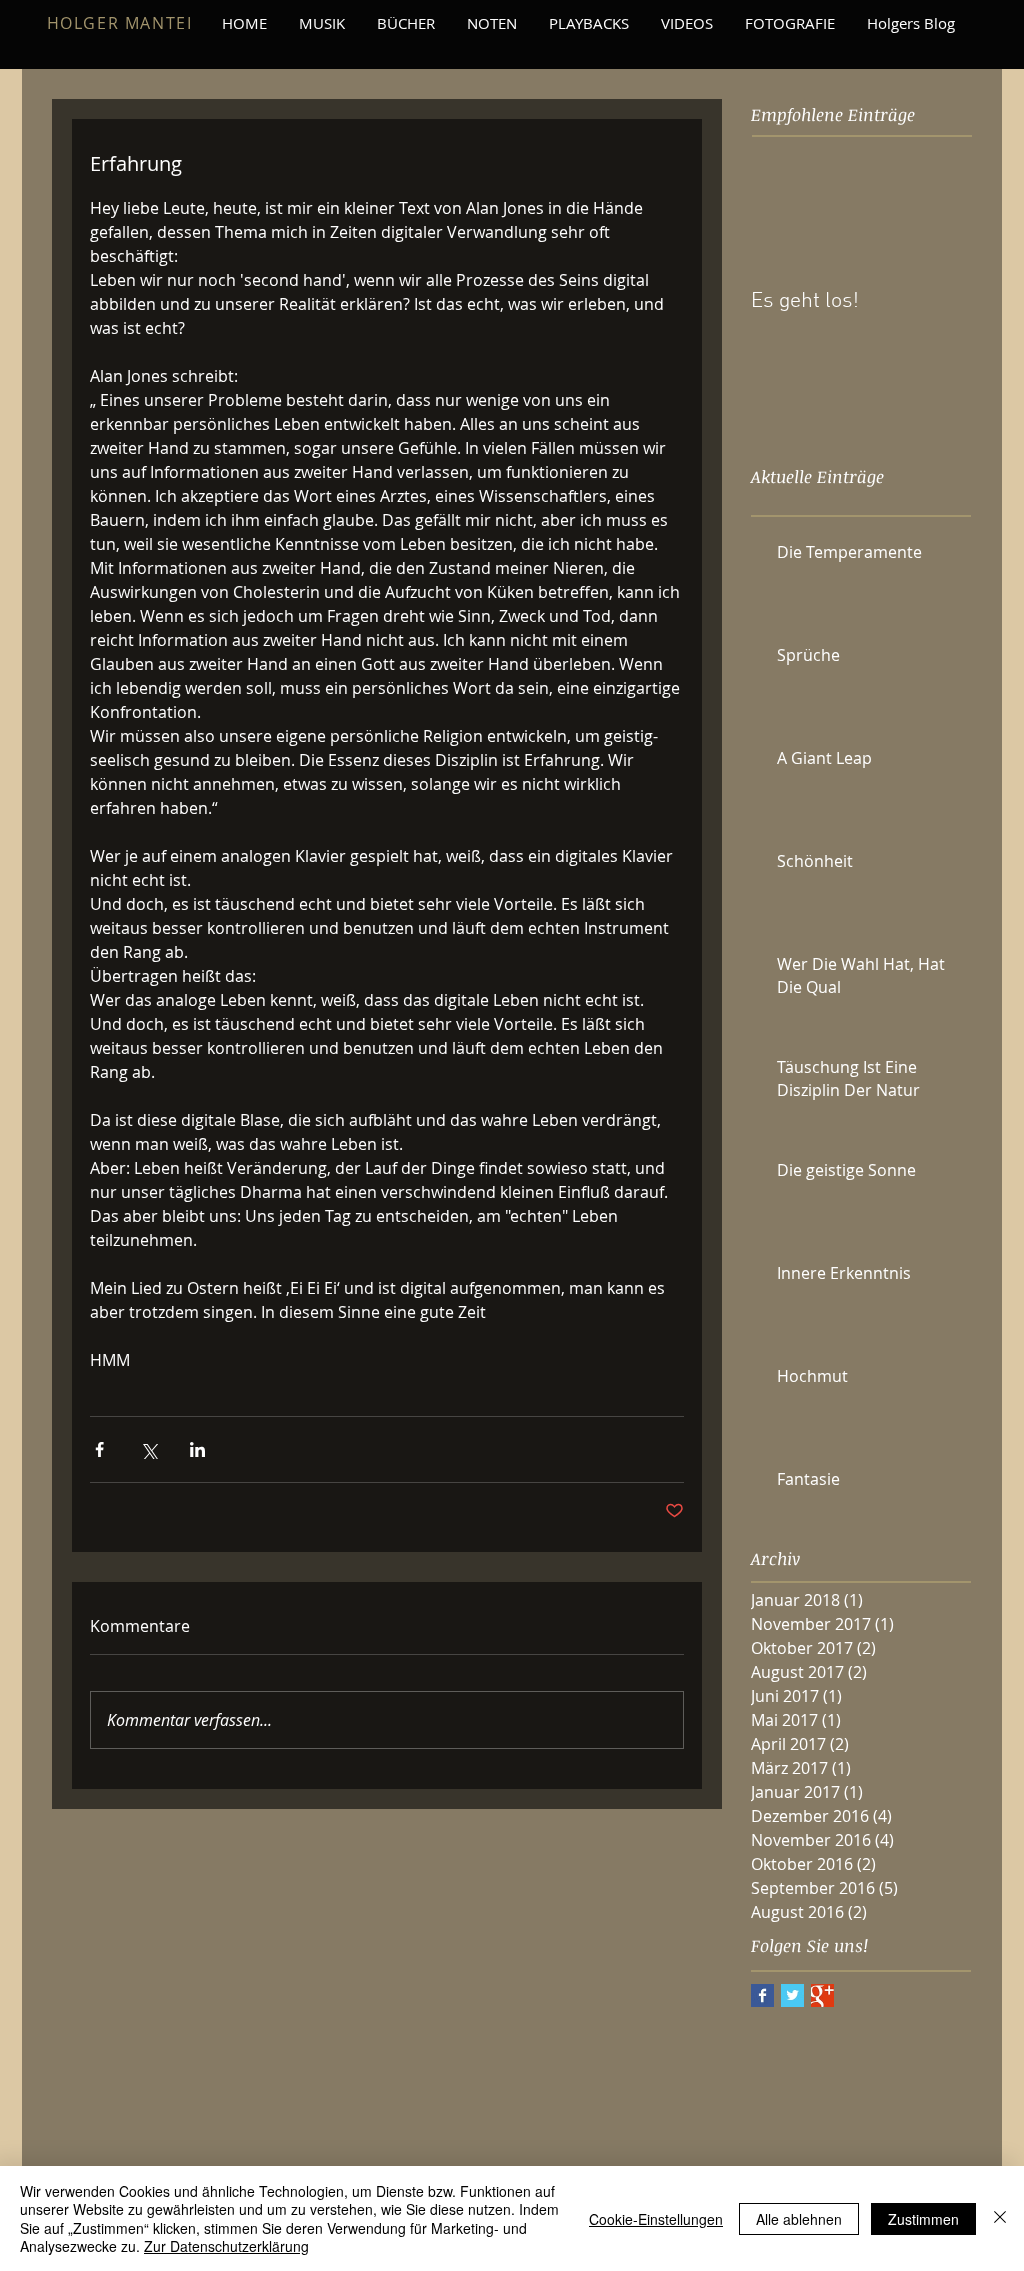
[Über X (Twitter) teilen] (148, 1449)
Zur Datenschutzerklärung (226, 2246)
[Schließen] (1000, 2218)
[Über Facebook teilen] (99, 1449)
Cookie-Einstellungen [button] (656, 2219)
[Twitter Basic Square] (792, 1995)
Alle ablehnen (799, 2219)
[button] (589, 23)
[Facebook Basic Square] (762, 1995)
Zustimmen (923, 2219)
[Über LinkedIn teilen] (197, 1449)
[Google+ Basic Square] (822, 1995)
